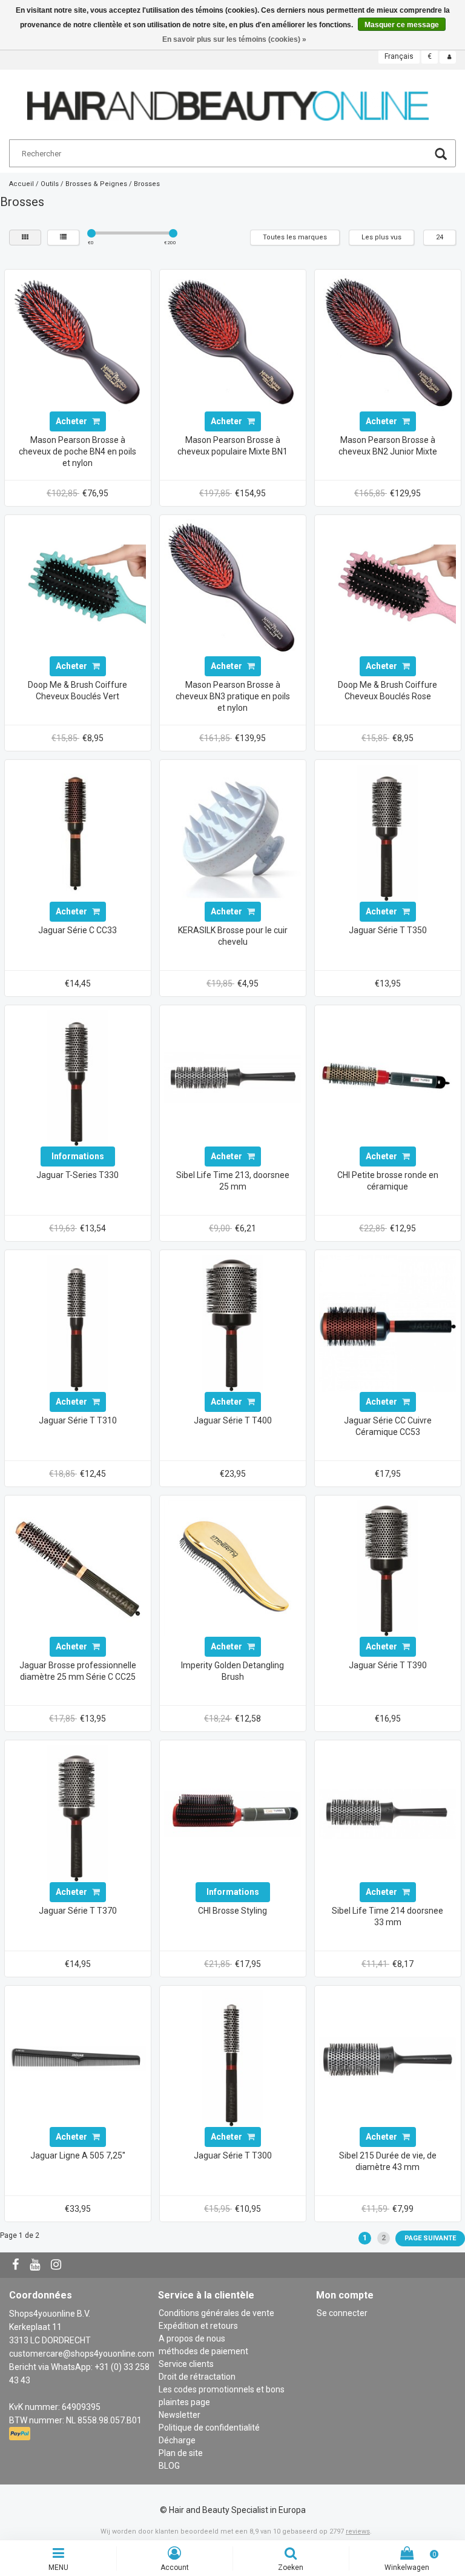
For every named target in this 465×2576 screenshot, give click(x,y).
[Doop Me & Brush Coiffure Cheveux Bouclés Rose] (387, 587)
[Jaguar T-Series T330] (77, 1077)
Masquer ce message (402, 25)
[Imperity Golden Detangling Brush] (232, 1568)
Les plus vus (381, 237)
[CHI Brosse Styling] (232, 1812)
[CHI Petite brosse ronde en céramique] (387, 1077)
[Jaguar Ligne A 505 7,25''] (77, 2058)
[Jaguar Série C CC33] (77, 832)
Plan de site (181, 2453)
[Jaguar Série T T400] (232, 1322)
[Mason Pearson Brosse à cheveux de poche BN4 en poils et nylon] (77, 342)
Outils (50, 184)
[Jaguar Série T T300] (232, 2058)
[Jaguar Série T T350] (387, 832)
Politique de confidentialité (209, 2428)
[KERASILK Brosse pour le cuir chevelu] (232, 832)
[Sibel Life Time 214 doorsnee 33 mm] (387, 1812)
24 (440, 237)
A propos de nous (192, 2338)
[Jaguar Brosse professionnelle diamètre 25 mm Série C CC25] (77, 1568)
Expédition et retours (198, 2326)
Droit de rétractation (197, 2377)
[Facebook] (17, 2265)
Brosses (147, 184)
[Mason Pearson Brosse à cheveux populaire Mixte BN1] (232, 342)
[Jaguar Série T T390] (387, 1568)
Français (399, 56)
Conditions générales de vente (216, 2313)
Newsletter (180, 2415)
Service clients (186, 2364)
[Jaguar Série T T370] (77, 1812)
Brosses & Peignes (96, 184)
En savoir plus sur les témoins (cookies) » (234, 39)
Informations (78, 1156)
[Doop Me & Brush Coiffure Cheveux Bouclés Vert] (77, 587)
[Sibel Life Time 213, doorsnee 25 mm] (232, 1077)
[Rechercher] (441, 155)
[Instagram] (58, 2265)
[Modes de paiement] (21, 2434)
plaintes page (184, 2402)
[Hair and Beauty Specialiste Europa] (228, 101)
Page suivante (430, 2238)
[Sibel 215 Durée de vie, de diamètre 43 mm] (387, 2058)
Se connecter (342, 2313)
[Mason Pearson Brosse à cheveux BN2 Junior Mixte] (387, 342)
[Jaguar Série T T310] (77, 1322)
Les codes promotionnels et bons (222, 2389)
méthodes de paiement (203, 2351)
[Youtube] (36, 2265)
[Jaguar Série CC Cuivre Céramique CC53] (387, 1322)
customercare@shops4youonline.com (82, 2354)
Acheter (72, 421)
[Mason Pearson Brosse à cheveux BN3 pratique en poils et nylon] (232, 587)
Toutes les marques (295, 237)
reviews (358, 2531)
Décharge (177, 2440)
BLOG (169, 2466)
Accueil (21, 184)
